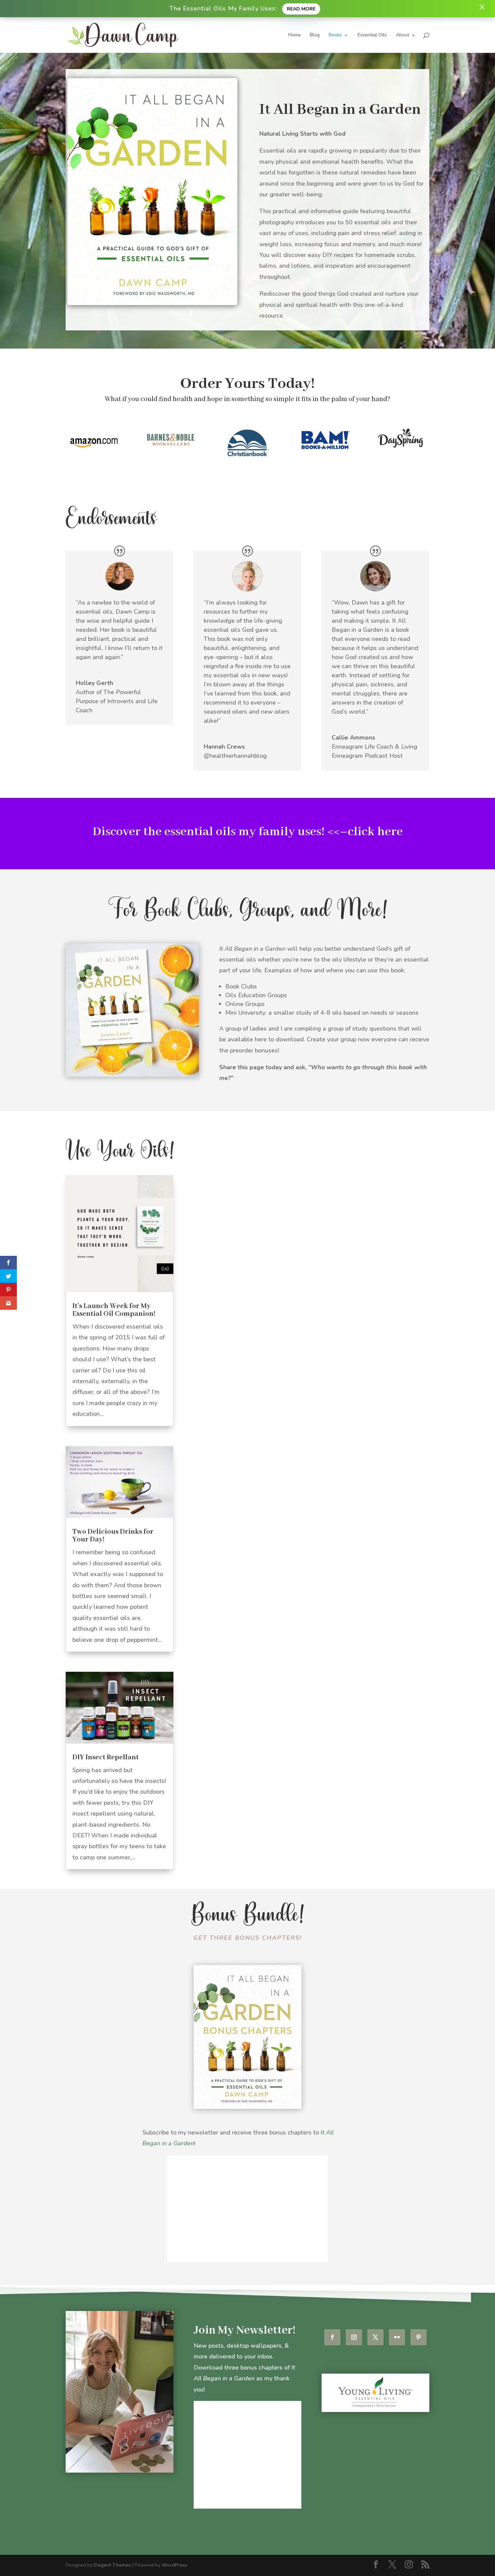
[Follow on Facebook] (332, 2337)
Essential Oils (372, 35)
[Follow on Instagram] (354, 2337)
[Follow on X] (375, 2337)
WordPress (174, 2565)
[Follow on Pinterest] (419, 2337)
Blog (315, 35)
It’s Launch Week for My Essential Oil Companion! (114, 1310)
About (403, 35)
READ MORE (301, 9)
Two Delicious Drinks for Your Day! (113, 1536)
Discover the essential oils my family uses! (209, 832)
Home (294, 35)
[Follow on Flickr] (397, 2337)
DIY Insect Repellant (106, 1757)
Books (335, 35)
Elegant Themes (112, 2565)
